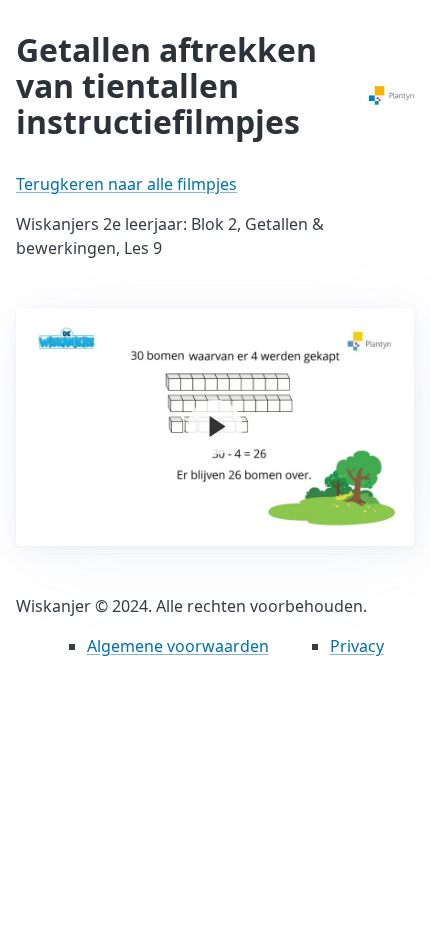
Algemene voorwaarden (178, 646)
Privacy (357, 646)
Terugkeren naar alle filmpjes (126, 184)
